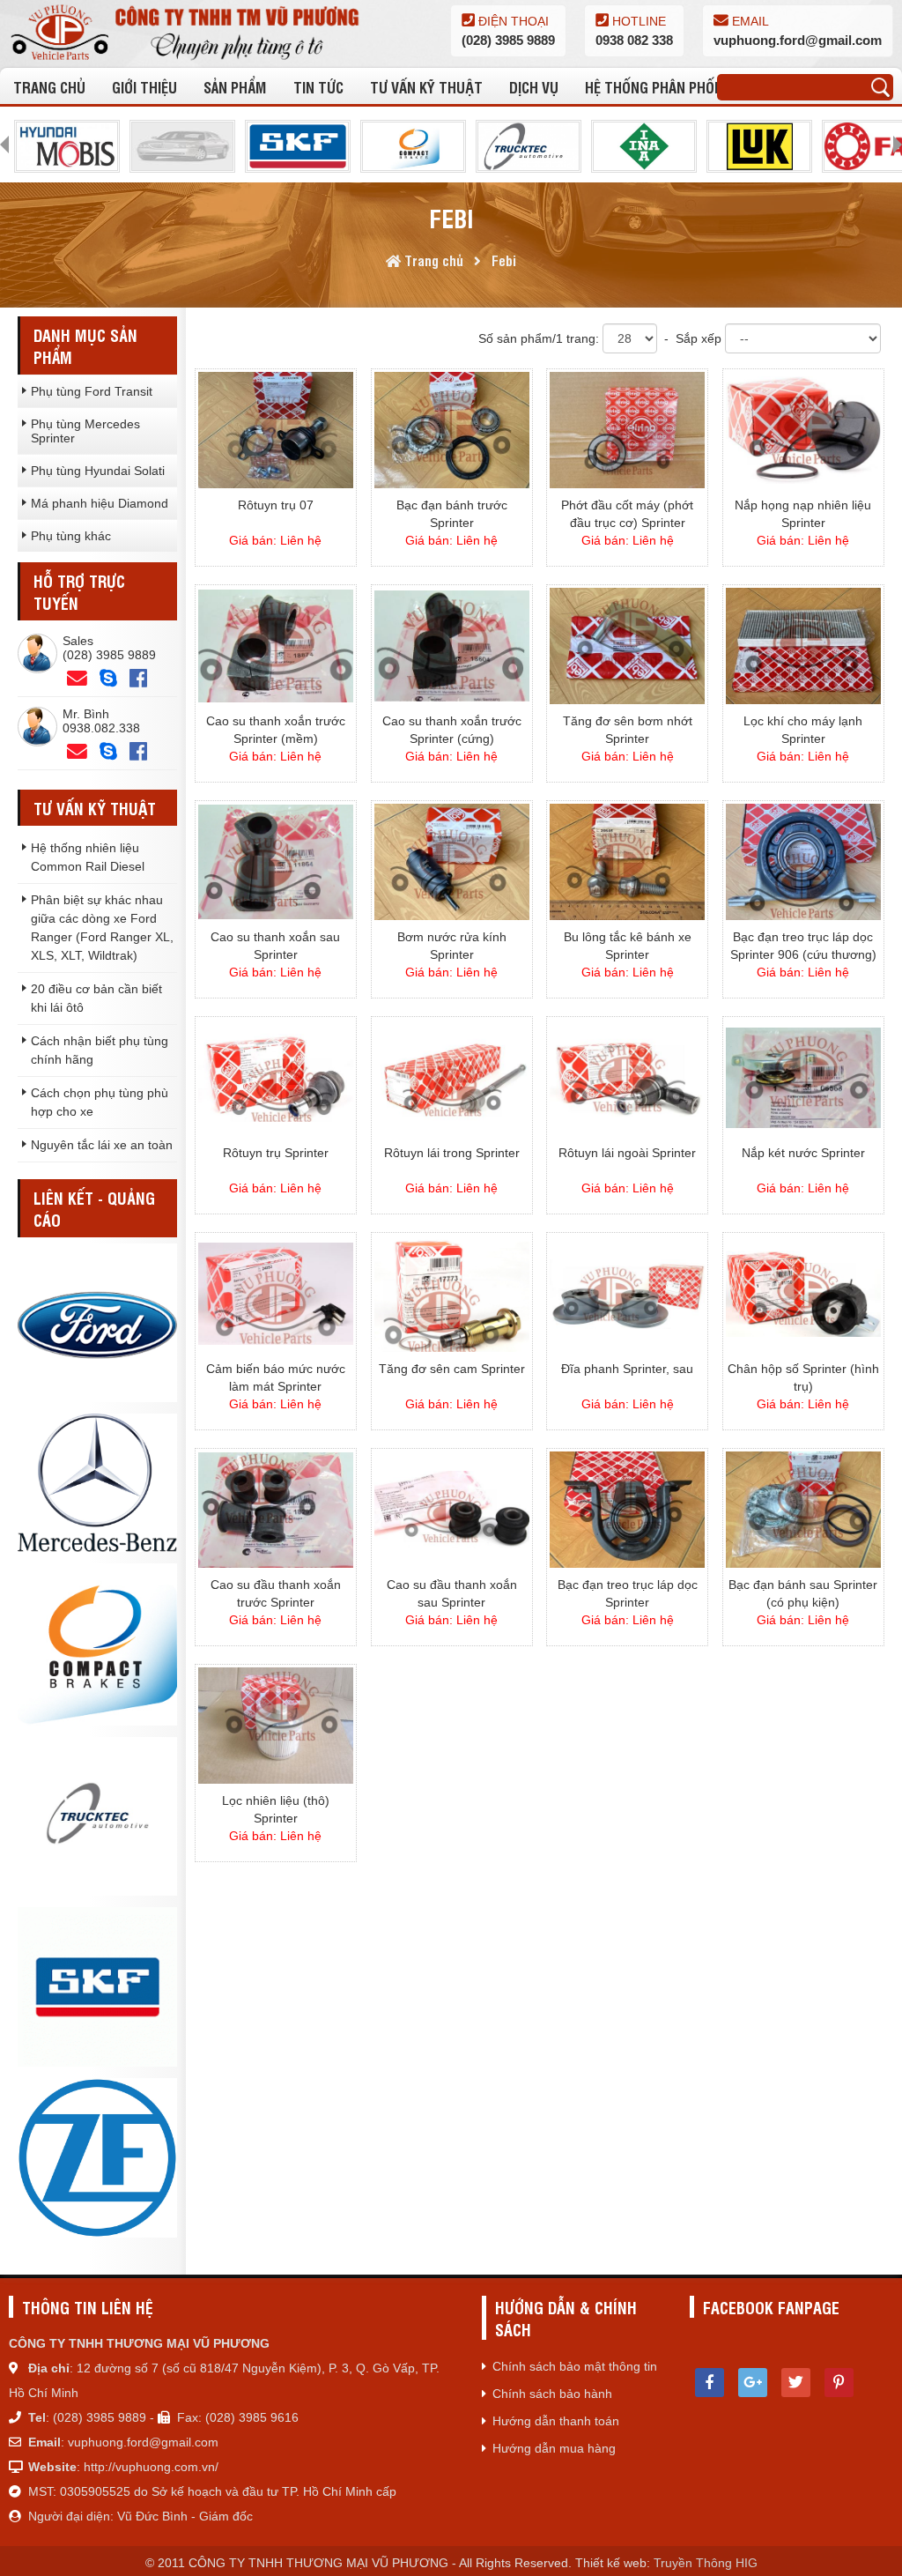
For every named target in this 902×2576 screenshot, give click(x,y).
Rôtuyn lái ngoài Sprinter (627, 1153)
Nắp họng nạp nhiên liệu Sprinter (803, 514)
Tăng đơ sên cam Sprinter (452, 1369)
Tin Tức (318, 87)
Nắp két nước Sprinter (803, 1153)
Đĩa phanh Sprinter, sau (627, 1369)
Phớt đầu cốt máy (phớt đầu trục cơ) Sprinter (627, 514)
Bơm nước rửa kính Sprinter (452, 946)
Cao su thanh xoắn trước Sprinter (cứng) (452, 730)
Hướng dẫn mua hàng (554, 2448)
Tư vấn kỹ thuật (426, 87)
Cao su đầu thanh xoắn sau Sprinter (452, 1593)
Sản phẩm (235, 87)
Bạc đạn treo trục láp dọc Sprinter (628, 1593)
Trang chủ (49, 87)
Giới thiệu (144, 87)
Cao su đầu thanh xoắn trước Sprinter (276, 1593)
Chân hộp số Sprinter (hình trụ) (803, 1377)
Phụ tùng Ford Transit (92, 391)
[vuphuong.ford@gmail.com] (77, 752)
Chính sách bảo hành (552, 2394)
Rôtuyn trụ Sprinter (276, 1153)
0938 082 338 (634, 40)
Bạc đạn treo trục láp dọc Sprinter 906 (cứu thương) (803, 946)
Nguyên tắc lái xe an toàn (102, 1145)
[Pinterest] (839, 2383)
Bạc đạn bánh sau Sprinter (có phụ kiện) (803, 1593)
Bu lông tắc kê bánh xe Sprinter (628, 946)
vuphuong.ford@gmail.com (798, 40)
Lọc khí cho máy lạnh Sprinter (803, 730)
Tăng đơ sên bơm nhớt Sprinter (628, 730)
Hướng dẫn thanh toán (556, 2421)
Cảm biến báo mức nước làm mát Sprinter (276, 1377)
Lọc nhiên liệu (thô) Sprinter (276, 1809)
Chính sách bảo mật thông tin (575, 2366)
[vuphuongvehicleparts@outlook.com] (77, 679)
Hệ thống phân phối (651, 87)
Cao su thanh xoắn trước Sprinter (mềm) (276, 730)
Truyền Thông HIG (706, 2563)
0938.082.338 (101, 728)
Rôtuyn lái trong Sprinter (452, 1153)
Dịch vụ (534, 87)
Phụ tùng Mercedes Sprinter (85, 431)
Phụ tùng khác (71, 536)
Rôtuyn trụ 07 (276, 505)
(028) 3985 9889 (508, 40)
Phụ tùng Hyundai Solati (98, 471)
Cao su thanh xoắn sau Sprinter (275, 946)
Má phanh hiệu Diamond (100, 503)
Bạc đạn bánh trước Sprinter (452, 514)
